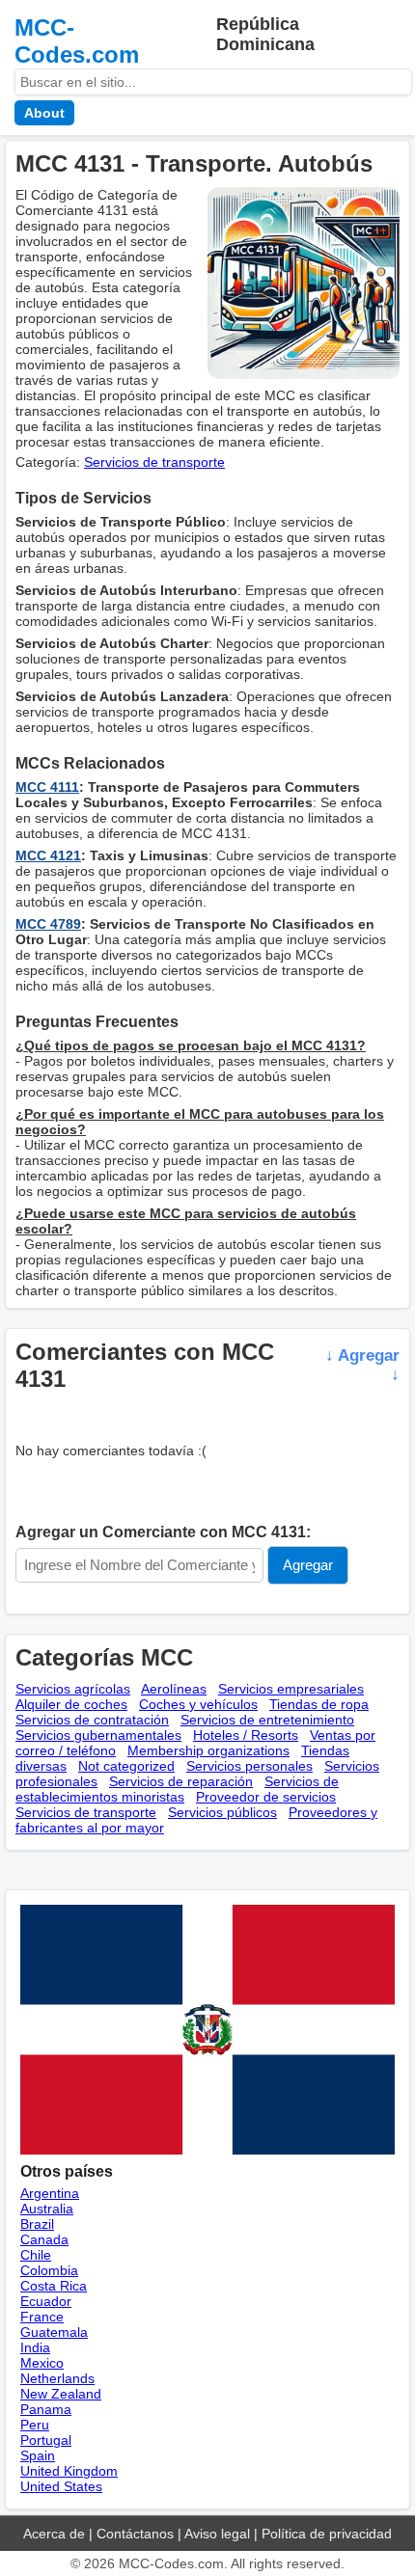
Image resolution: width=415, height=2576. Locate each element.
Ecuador (46, 2301)
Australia (47, 2209)
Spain (38, 2455)
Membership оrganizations (208, 1750)
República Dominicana (265, 34)
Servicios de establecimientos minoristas (177, 1789)
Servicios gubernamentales (98, 1735)
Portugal (46, 2440)
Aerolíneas (174, 1689)
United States (61, 2486)
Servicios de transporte (154, 462)
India (35, 2347)
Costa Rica (54, 2286)
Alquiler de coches (71, 1704)
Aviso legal (217, 2534)
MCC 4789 (48, 924)
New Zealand (61, 2394)
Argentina (50, 2193)
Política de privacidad (327, 2534)
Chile (36, 2255)
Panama (46, 2409)
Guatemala (54, 2332)
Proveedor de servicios (266, 1797)
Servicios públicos (222, 1812)
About (44, 113)
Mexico (42, 2363)
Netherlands (57, 2378)
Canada (44, 2239)
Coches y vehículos (198, 1704)
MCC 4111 (47, 787)
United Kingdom (69, 2471)
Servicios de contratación (92, 1720)
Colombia (49, 2270)
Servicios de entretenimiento (267, 1720)
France (42, 2317)
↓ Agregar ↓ (362, 1365)
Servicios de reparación (181, 1781)
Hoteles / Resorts (246, 1735)
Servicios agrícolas (73, 1689)
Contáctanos (135, 2534)
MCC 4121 (48, 855)
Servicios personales (249, 1766)
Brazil (37, 2224)
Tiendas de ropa (319, 1704)
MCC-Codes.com (77, 41)
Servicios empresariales (291, 1689)
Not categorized (126, 1766)
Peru (35, 2425)
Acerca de (54, 2534)
